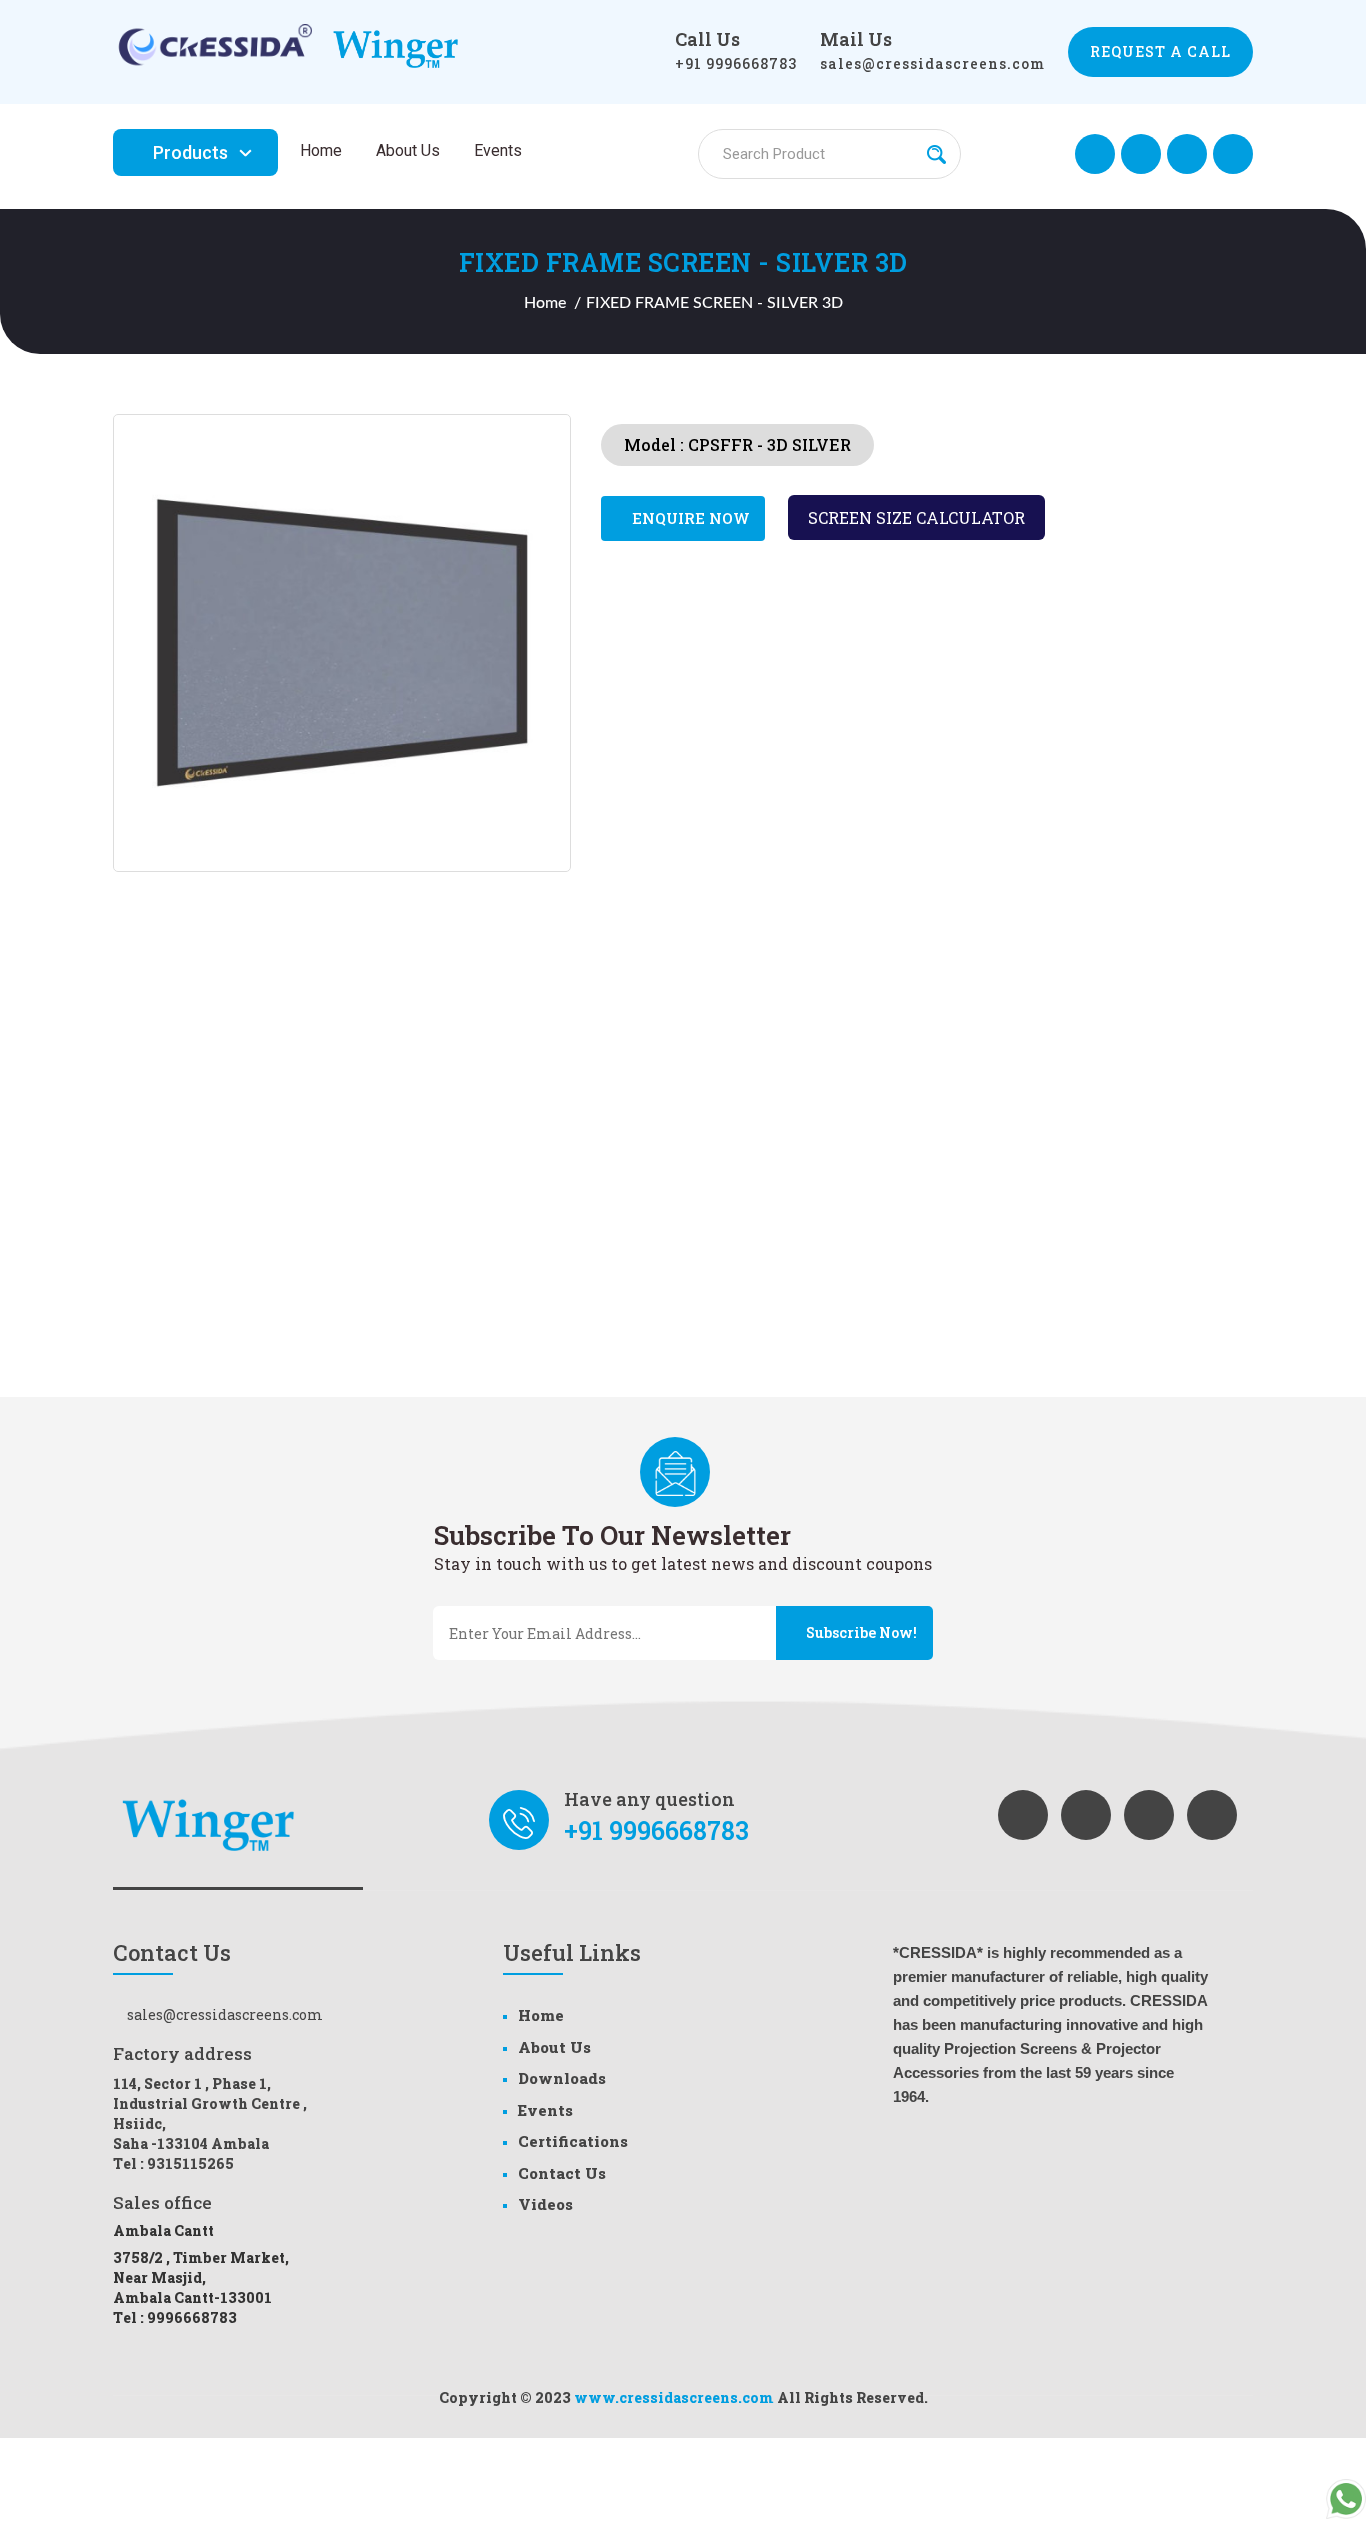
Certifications (573, 2141)
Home (321, 150)
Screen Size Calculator (916, 517)
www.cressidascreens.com (674, 2397)
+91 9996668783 (736, 63)
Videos (545, 2204)
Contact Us (562, 2173)
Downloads (562, 2078)
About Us (408, 150)
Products (190, 152)
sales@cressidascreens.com (932, 63)
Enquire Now (689, 518)
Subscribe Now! (860, 1632)
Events (498, 150)
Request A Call (1160, 51)
